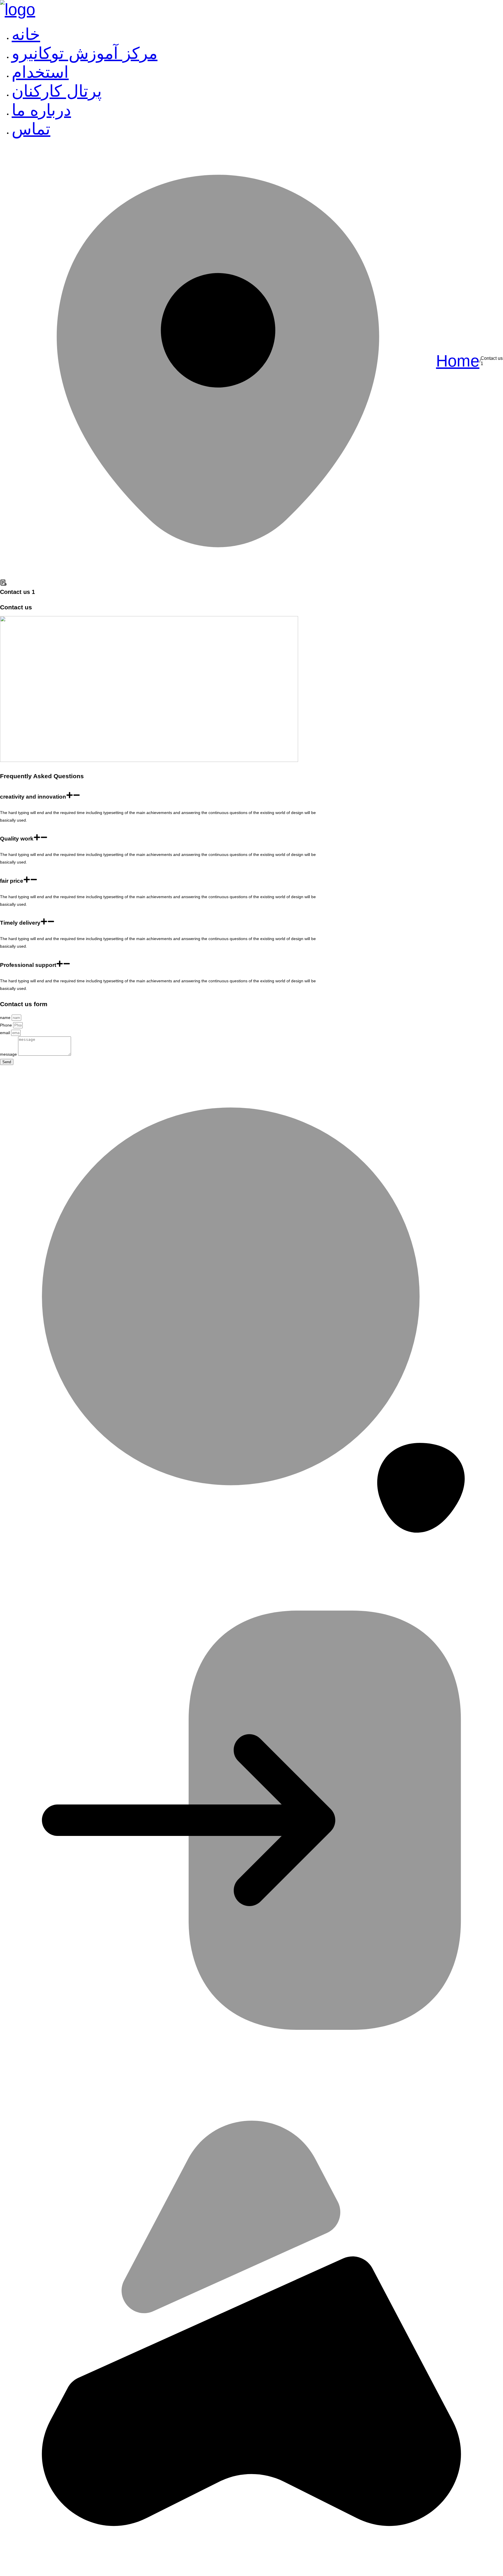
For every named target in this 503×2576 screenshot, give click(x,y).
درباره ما (41, 110)
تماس (31, 129)
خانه (26, 34)
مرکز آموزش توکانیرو (85, 53)
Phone (7, 1025)
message (9, 1054)
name (6, 1018)
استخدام (40, 72)
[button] (166, 795)
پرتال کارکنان (57, 91)
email (6, 1033)
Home (458, 361)
